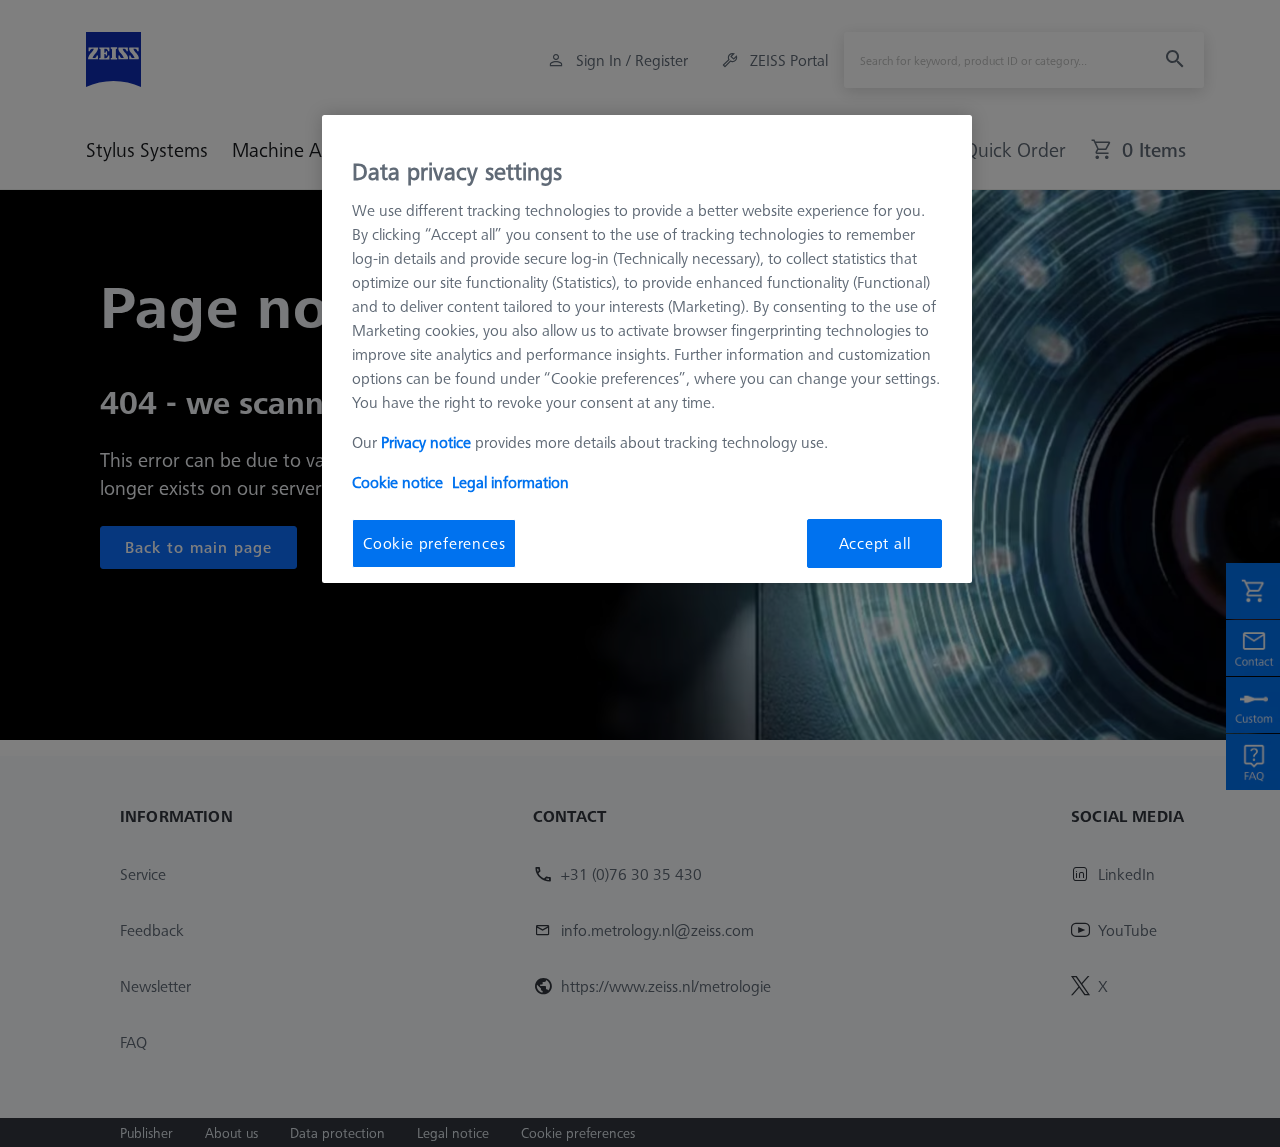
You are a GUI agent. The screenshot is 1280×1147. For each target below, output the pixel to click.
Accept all (875, 543)
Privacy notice (426, 442)
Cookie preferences (434, 543)
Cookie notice (397, 482)
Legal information (510, 482)
